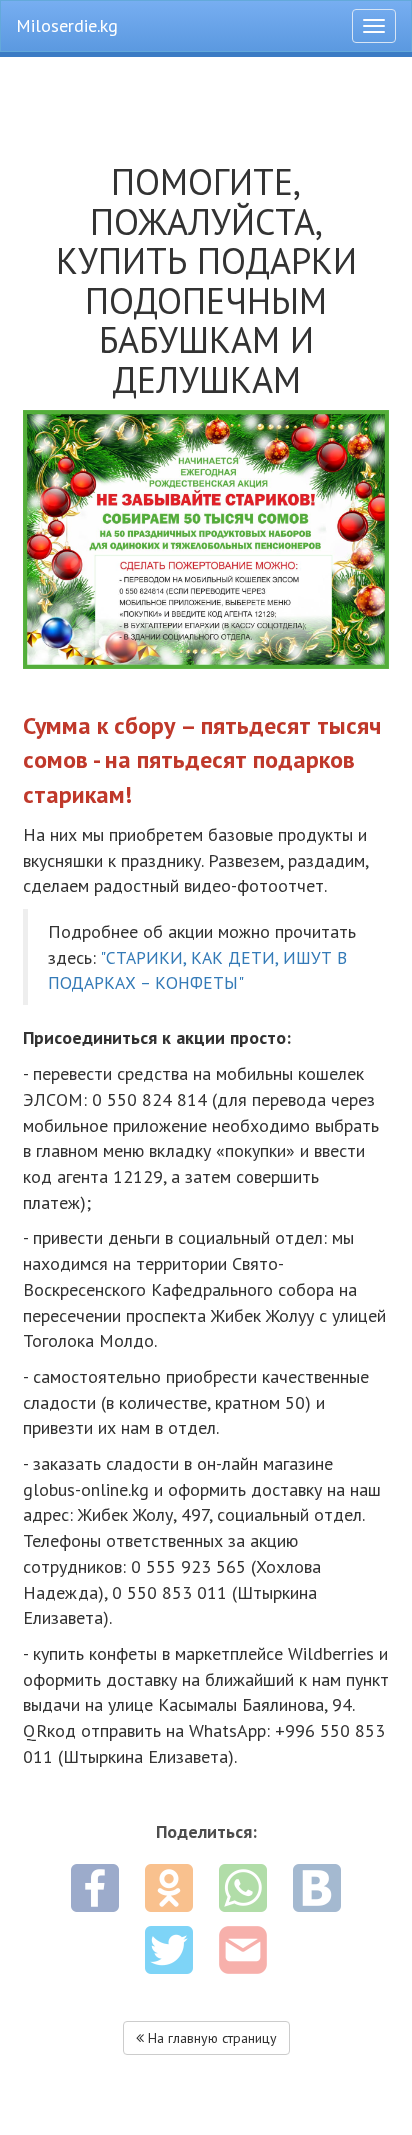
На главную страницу (210, 2038)
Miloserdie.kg (67, 25)
